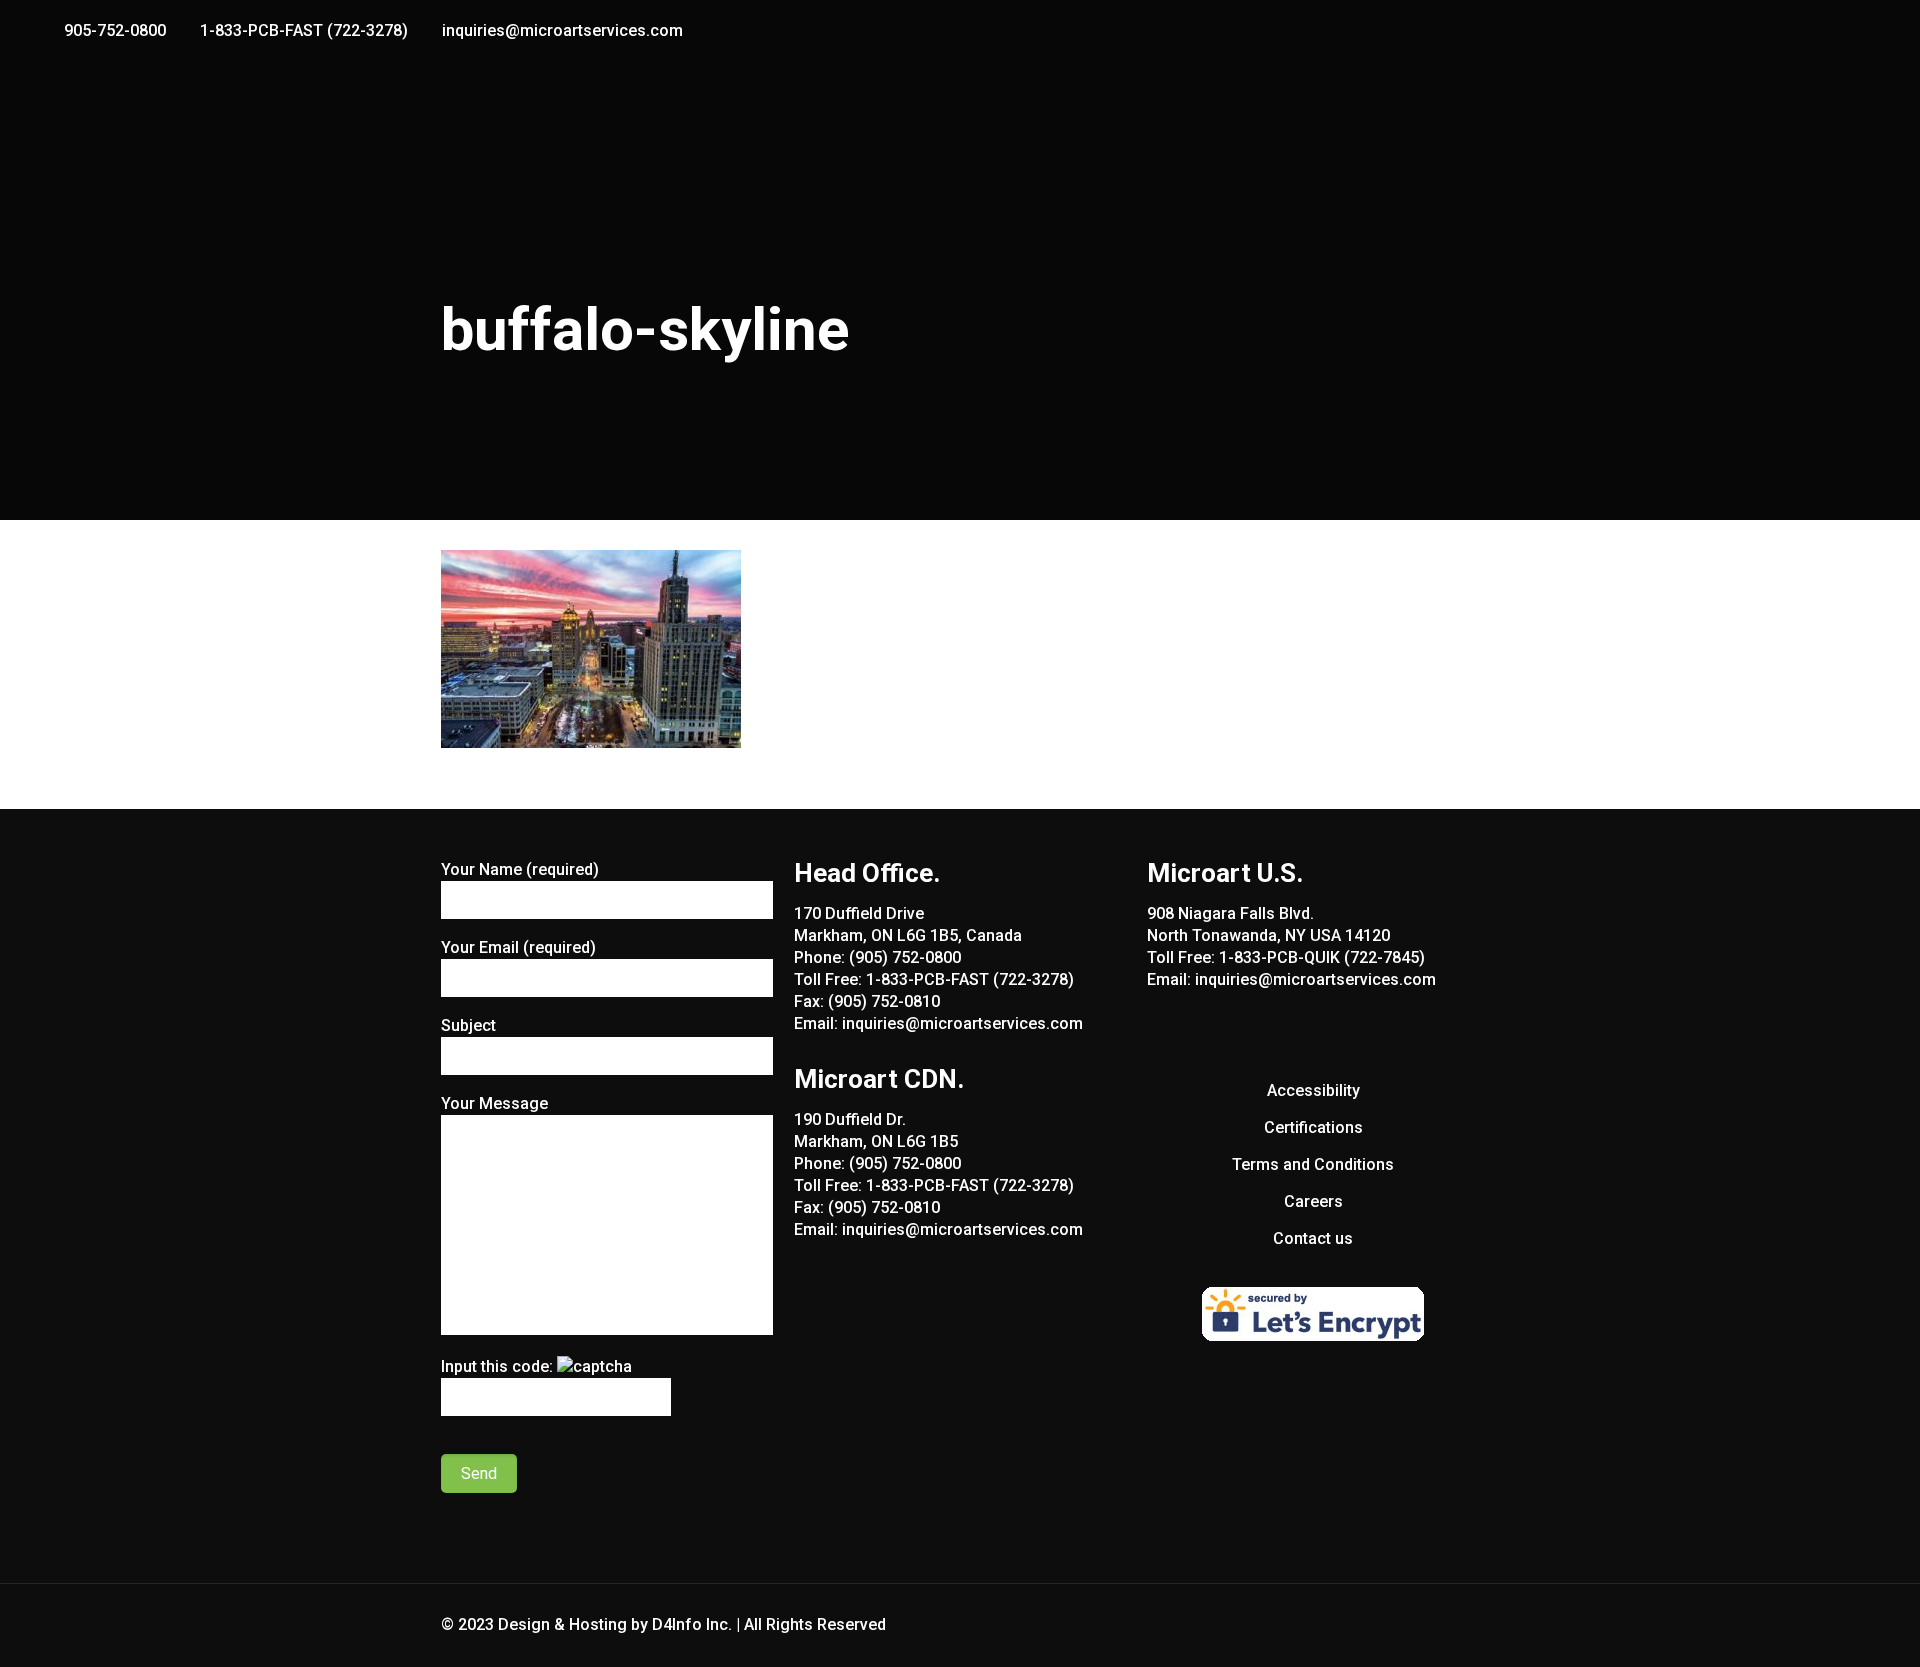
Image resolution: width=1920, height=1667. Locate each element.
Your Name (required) (520, 869)
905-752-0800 (115, 30)
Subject (468, 1025)
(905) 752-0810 (884, 1001)
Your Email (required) (518, 947)
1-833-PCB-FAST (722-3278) (304, 30)
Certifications (1313, 1127)
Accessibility (1313, 1090)
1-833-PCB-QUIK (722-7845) (1322, 957)
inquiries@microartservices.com (562, 30)
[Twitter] (1843, 31)
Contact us (1313, 1238)
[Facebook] (1816, 31)
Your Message (494, 1103)
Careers (1313, 1201)
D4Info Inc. (692, 1624)
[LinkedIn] (1870, 31)
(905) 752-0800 (905, 957)
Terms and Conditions (1313, 1164)
